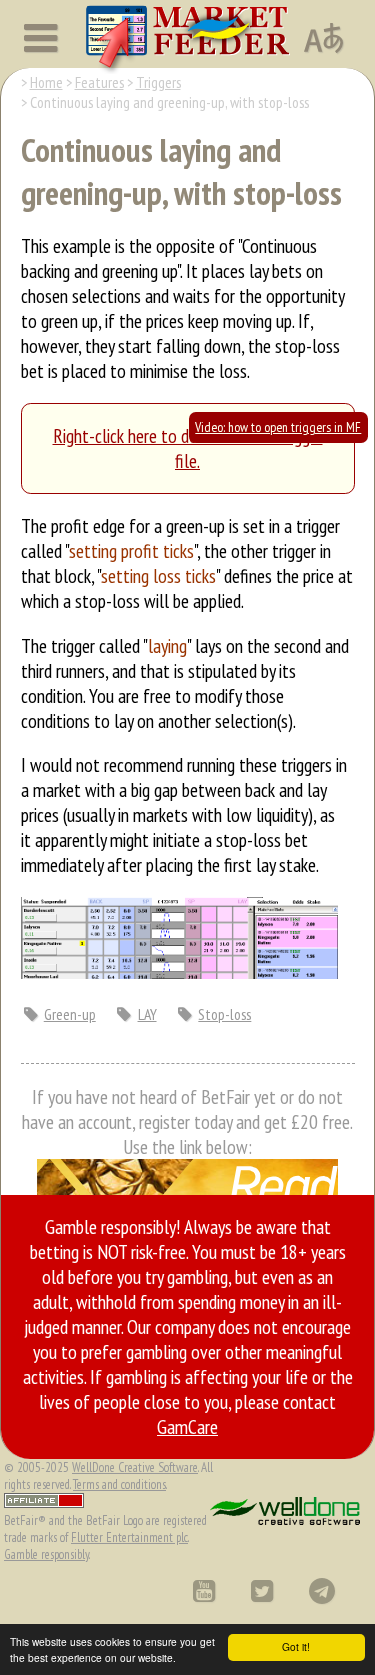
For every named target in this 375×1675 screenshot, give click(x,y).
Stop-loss (224, 1014)
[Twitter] (261, 1591)
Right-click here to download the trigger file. (188, 448)
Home (46, 82)
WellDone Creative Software (135, 1467)
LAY (147, 1014)
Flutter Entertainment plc (129, 1537)
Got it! (296, 1646)
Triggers (158, 82)
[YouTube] (203, 1591)
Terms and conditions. (119, 1484)
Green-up (70, 1014)
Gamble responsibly (46, 1554)
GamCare (187, 1426)
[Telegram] (322, 1591)
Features (99, 82)
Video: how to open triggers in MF (278, 427)
